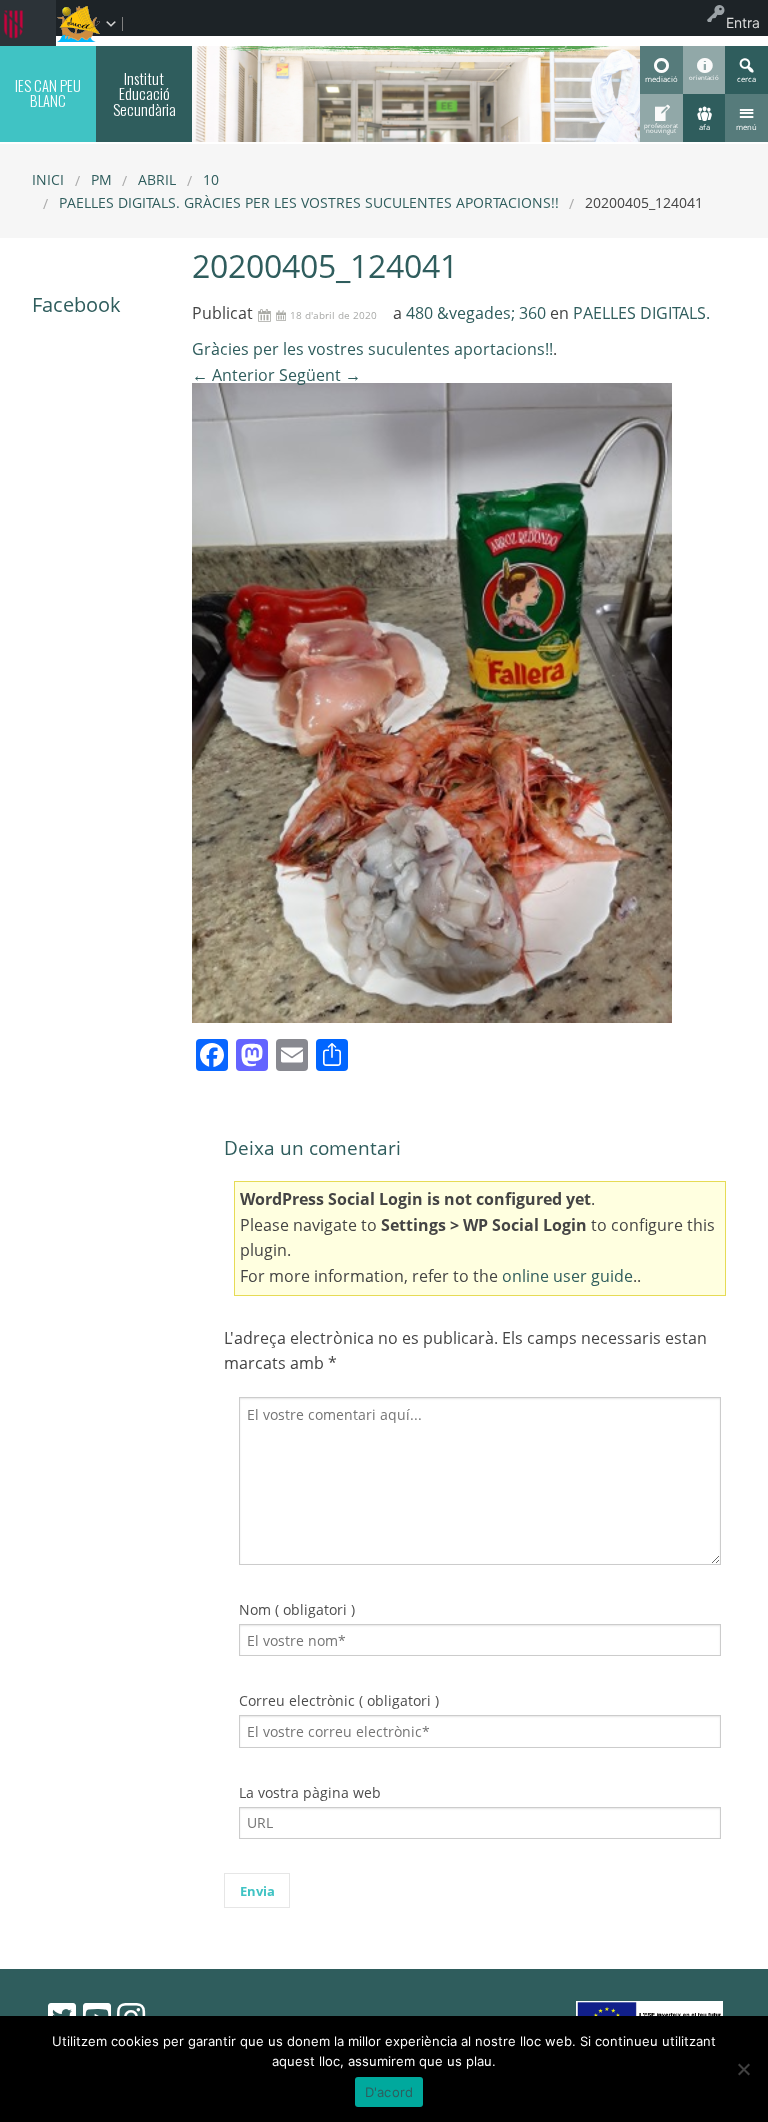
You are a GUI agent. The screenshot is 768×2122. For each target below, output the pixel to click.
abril (157, 179)
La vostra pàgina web (310, 1792)
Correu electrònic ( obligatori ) (339, 1700)
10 (211, 179)
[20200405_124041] (432, 701)
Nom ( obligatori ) (297, 1609)
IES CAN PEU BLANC (48, 93)
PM (101, 179)
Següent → (320, 375)
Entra (743, 22)
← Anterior (233, 375)
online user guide (567, 1276)
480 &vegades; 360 (476, 313)
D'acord (389, 2092)
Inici (48, 179)
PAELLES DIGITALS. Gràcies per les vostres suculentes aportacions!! (309, 202)
